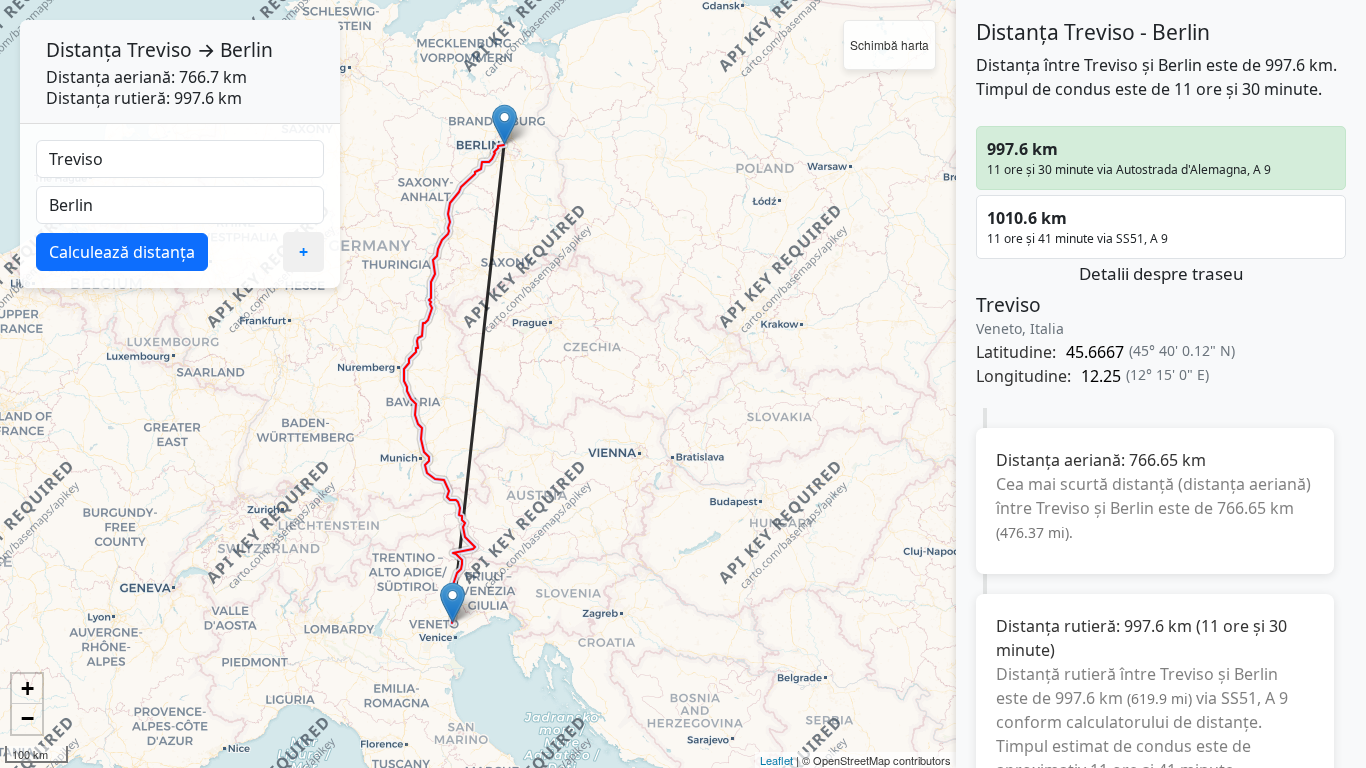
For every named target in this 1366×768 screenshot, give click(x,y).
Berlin (246, 49)
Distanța (84, 49)
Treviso (159, 49)
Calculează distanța (122, 252)
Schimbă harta (889, 44)
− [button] (27, 718)
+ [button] (27, 688)
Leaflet (776, 760)
